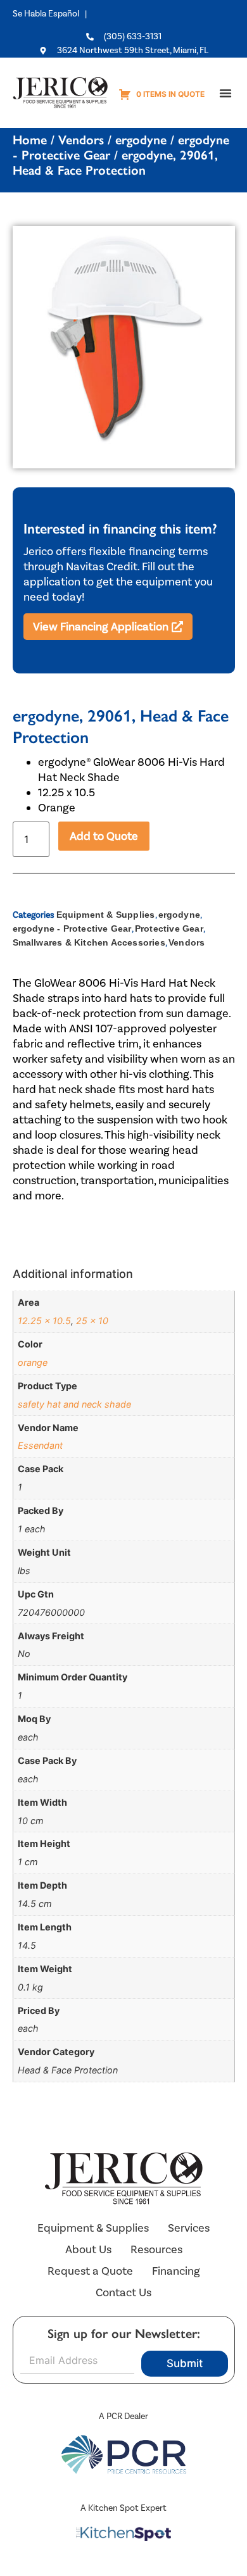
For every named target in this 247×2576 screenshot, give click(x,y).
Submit (185, 2363)
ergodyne (141, 140)
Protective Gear (169, 928)
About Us (88, 2249)
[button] (225, 93)
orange (33, 1362)
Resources (156, 2249)
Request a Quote (90, 2271)
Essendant (40, 1445)
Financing (176, 2271)
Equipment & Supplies (106, 915)
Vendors (81, 140)
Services (189, 2228)
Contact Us (123, 2292)
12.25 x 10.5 (44, 1321)
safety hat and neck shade (74, 1404)
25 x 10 (92, 1321)
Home (30, 140)
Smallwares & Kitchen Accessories (89, 942)
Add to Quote (104, 836)
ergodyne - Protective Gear (72, 928)
